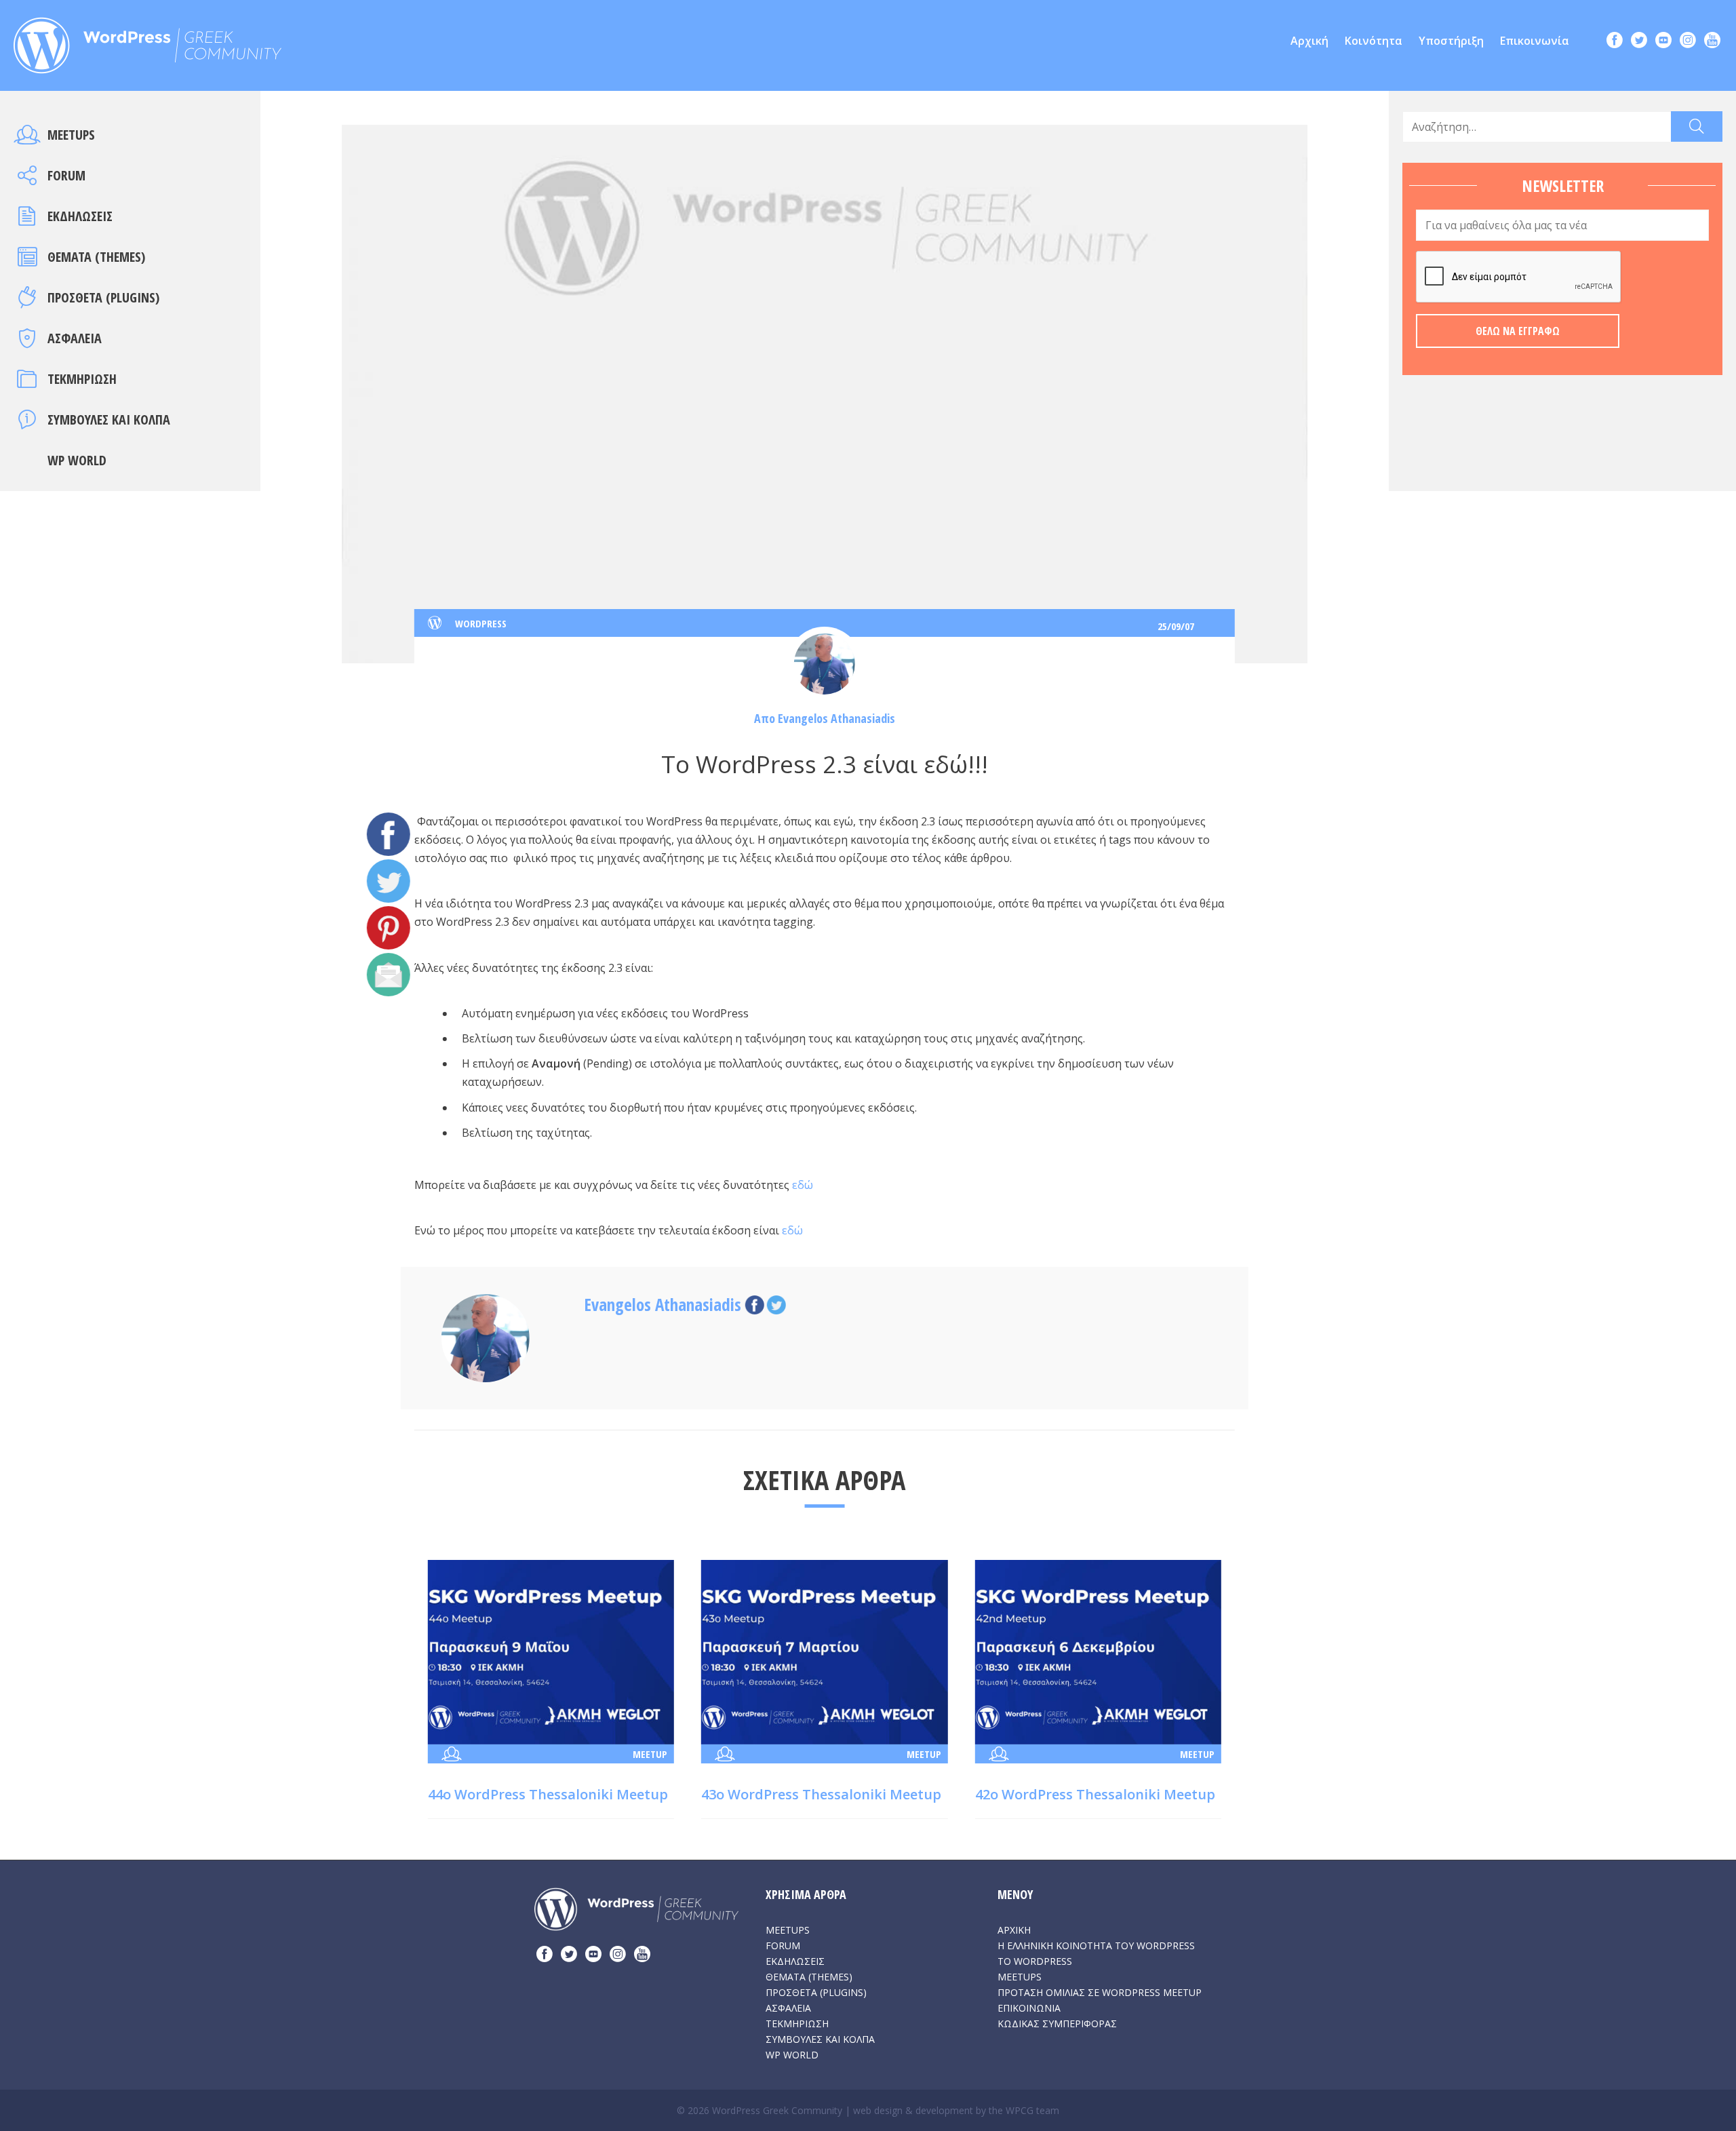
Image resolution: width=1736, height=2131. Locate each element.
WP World (77, 460)
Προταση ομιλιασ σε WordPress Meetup (1100, 1992)
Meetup (650, 1754)
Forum (66, 175)
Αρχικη (1014, 1930)
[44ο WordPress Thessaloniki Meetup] (551, 1651)
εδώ (803, 1185)
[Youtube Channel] (1712, 42)
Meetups (71, 135)
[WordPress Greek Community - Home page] (147, 41)
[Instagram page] (1688, 42)
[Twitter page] (1639, 42)
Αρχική (1309, 41)
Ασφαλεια (75, 338)
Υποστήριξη (1451, 41)
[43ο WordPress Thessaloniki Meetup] (824, 1651)
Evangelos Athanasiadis (836, 718)
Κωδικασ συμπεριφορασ (1057, 2024)
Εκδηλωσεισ (80, 216)
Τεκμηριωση (82, 379)
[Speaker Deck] (1663, 42)
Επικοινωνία (1535, 41)
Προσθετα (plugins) (103, 297)
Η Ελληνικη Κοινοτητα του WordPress (1096, 1946)
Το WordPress (1035, 1961)
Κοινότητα (1374, 41)
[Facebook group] (1615, 42)
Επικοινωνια (1029, 2008)
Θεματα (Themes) (96, 257)
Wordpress (481, 623)
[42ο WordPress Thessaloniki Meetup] (1098, 1651)
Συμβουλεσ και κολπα (109, 419)
